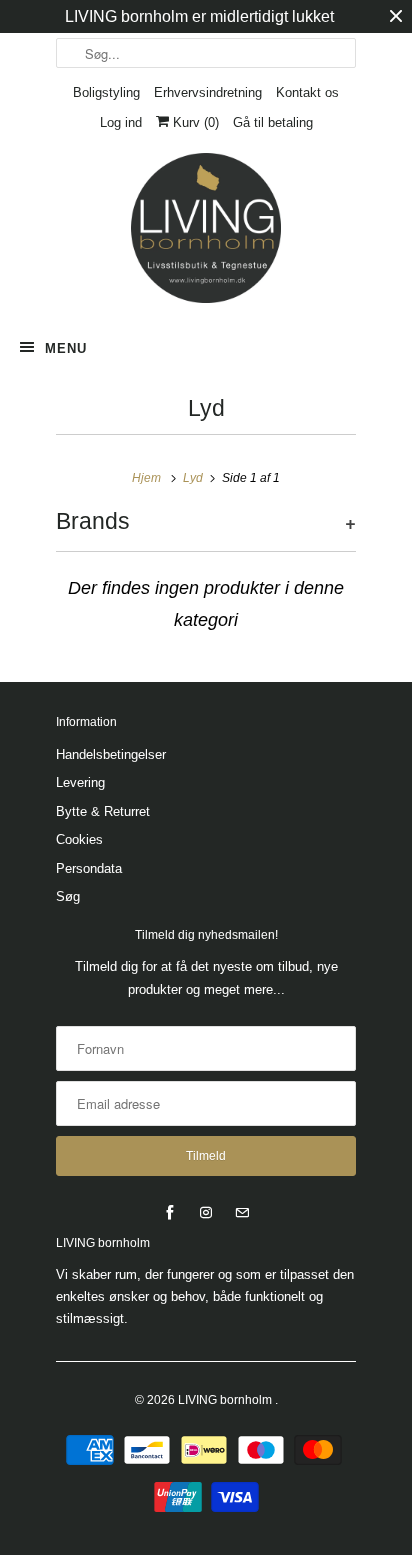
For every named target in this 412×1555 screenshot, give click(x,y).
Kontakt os (307, 92)
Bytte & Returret (103, 811)
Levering (80, 782)
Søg (68, 896)
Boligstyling (106, 92)
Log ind (121, 122)
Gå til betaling (273, 122)
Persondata (89, 868)
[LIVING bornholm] (206, 228)
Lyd (206, 408)
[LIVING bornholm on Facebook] (170, 1213)
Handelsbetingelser (111, 754)
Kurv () (194, 122)
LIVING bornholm (226, 1400)
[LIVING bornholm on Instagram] (206, 1213)
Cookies (79, 839)
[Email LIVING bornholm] (242, 1213)
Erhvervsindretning (208, 92)
